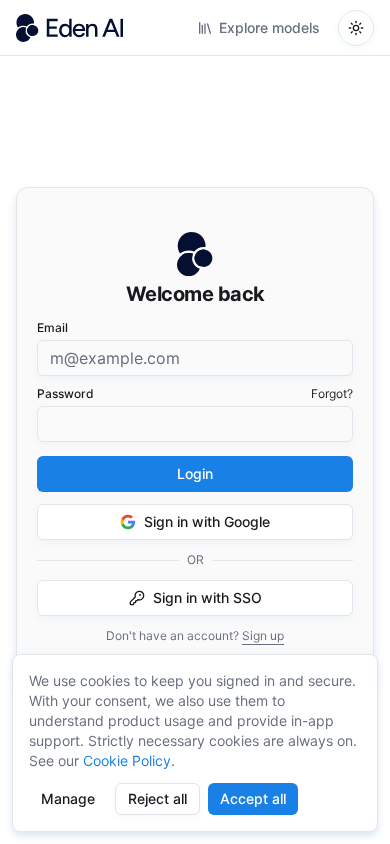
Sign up (263, 635)
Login (195, 473)
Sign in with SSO (207, 597)
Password (65, 393)
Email (52, 327)
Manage (68, 798)
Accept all (253, 798)
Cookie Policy (127, 760)
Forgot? (332, 393)
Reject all (157, 798)
